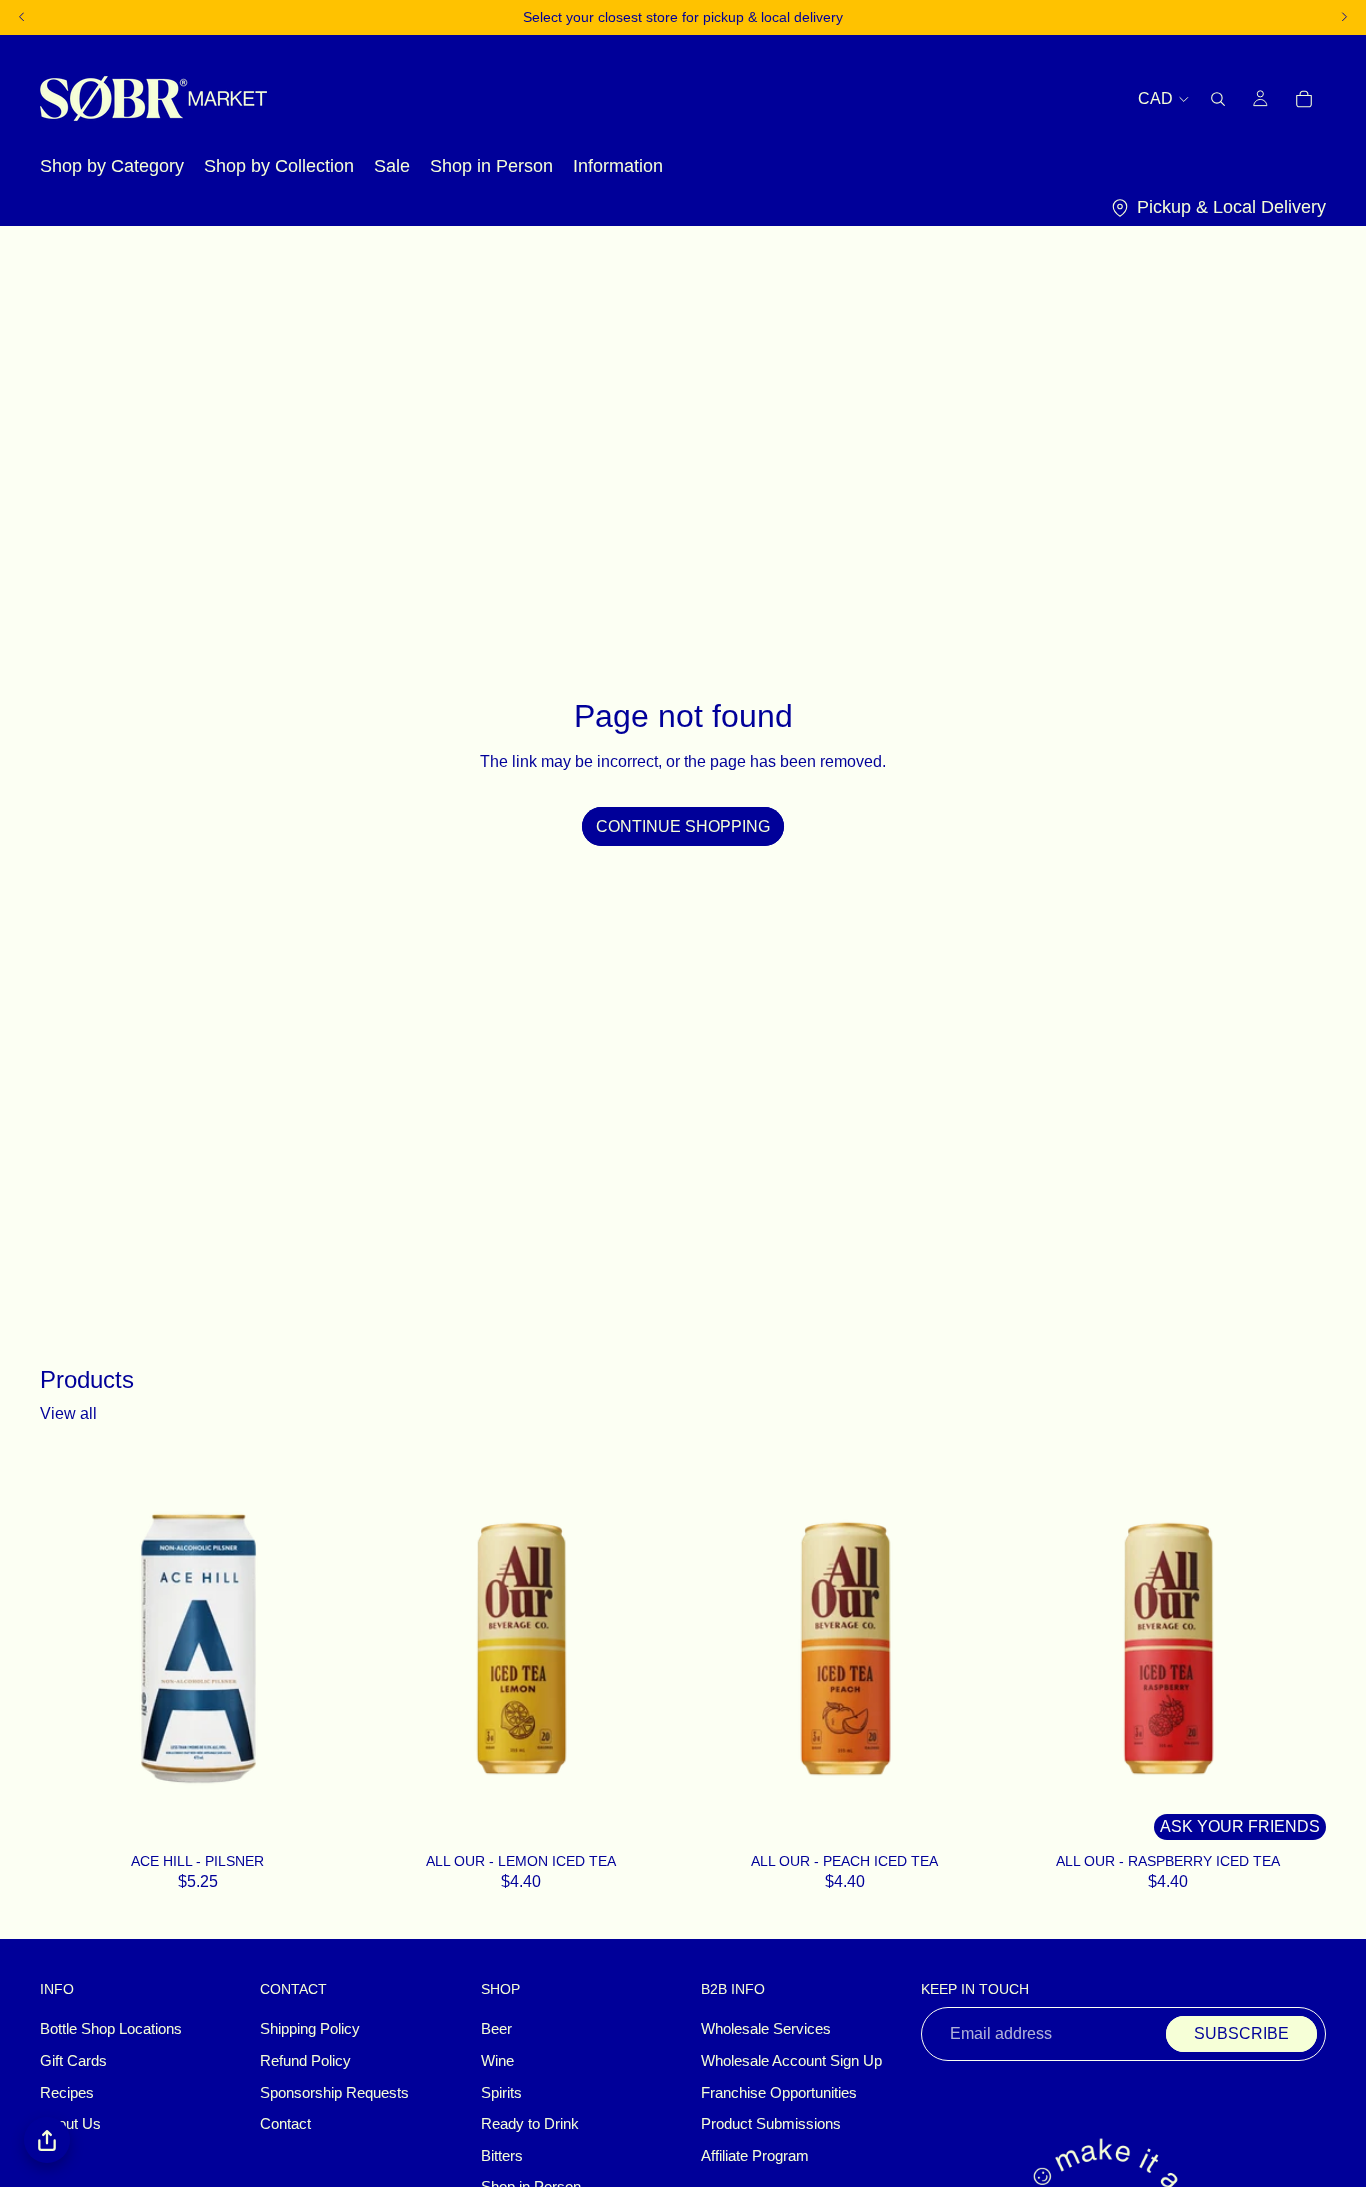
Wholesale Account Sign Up (791, 2061)
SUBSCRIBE (1241, 2034)
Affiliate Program (755, 2156)
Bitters (502, 2156)
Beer (496, 2030)
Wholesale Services (766, 2030)
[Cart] (1304, 98)
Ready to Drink (530, 2124)
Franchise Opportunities (779, 2093)
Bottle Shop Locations (111, 2030)
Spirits (501, 2093)
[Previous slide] (394, 1649)
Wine (497, 2061)
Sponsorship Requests (334, 2093)
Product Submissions (771, 2124)
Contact (285, 2124)
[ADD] (330, 1820)
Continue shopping (683, 826)
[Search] (1218, 98)
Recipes (67, 2093)
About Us (70, 2124)
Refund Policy (305, 2061)
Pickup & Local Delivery (1231, 207)
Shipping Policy (310, 2030)
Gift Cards (73, 2061)
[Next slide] (649, 1649)
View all (68, 1413)
